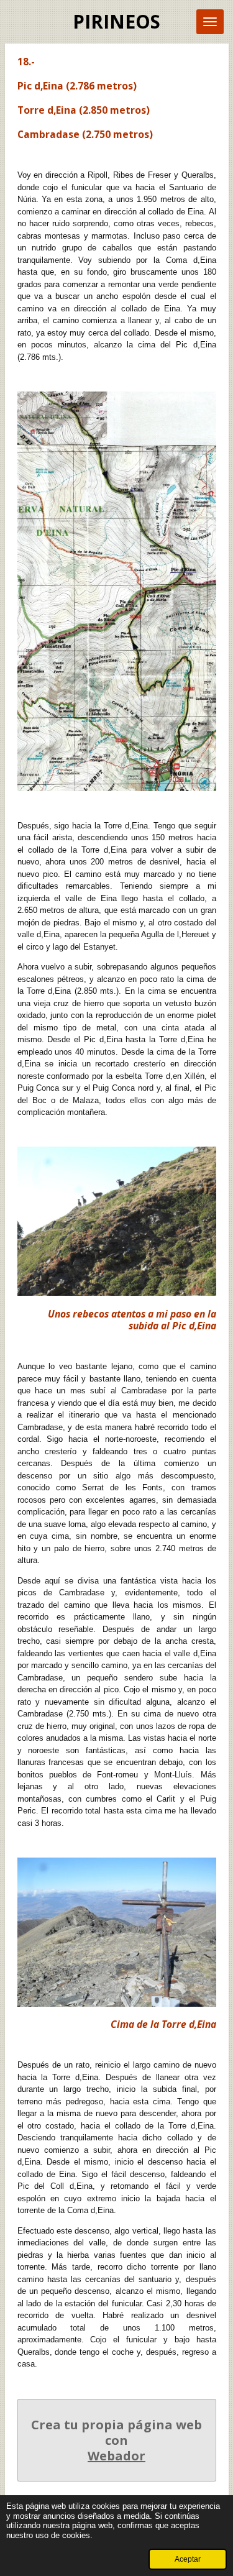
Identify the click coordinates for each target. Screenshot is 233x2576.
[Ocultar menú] (210, 22)
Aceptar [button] (188, 2559)
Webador (116, 2456)
